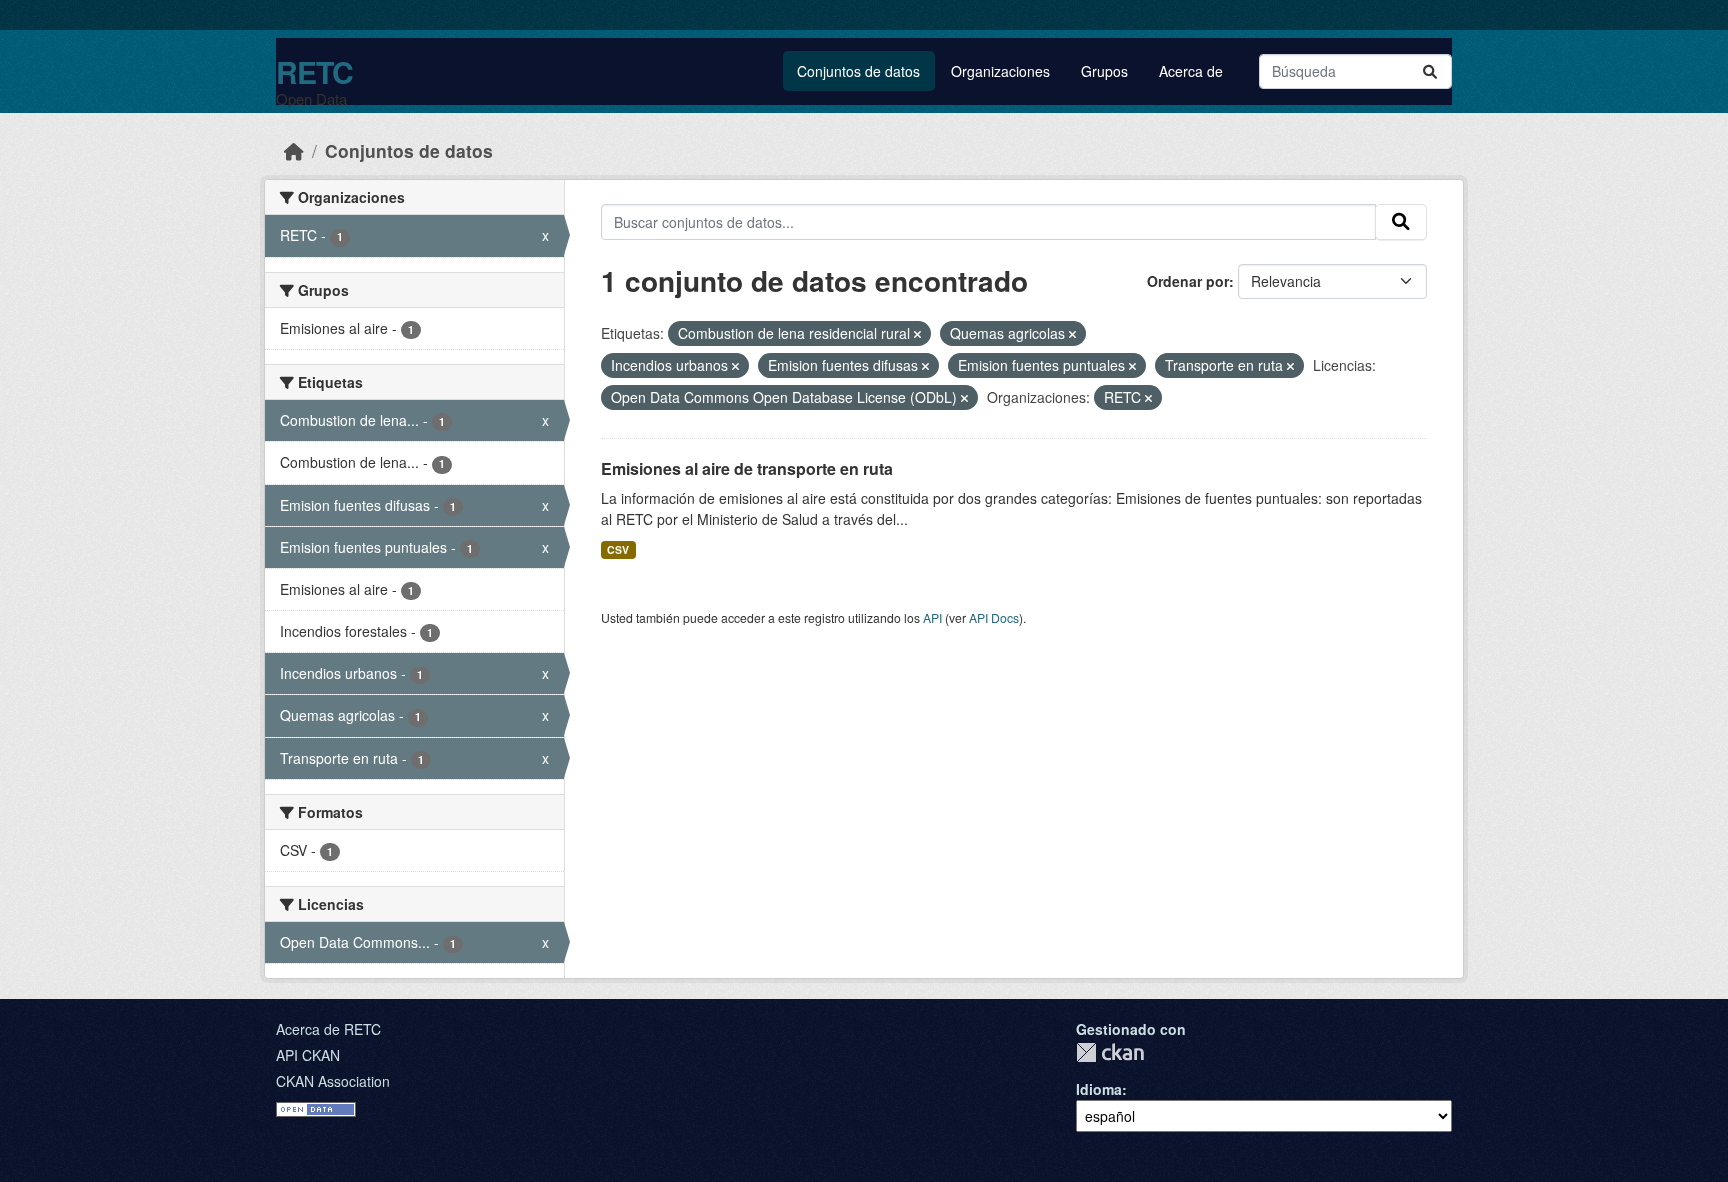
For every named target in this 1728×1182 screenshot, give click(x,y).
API (932, 617)
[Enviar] (1430, 71)
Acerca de (1191, 71)
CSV (618, 549)
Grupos (1104, 71)
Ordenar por (1188, 281)
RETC (314, 71)
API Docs (994, 617)
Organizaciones (1000, 71)
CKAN (1110, 1052)
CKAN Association (333, 1081)
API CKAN (308, 1055)
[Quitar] (917, 334)
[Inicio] (294, 150)
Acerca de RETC (328, 1029)
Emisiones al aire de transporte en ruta (747, 468)
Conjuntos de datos (858, 71)
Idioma (1099, 1089)
